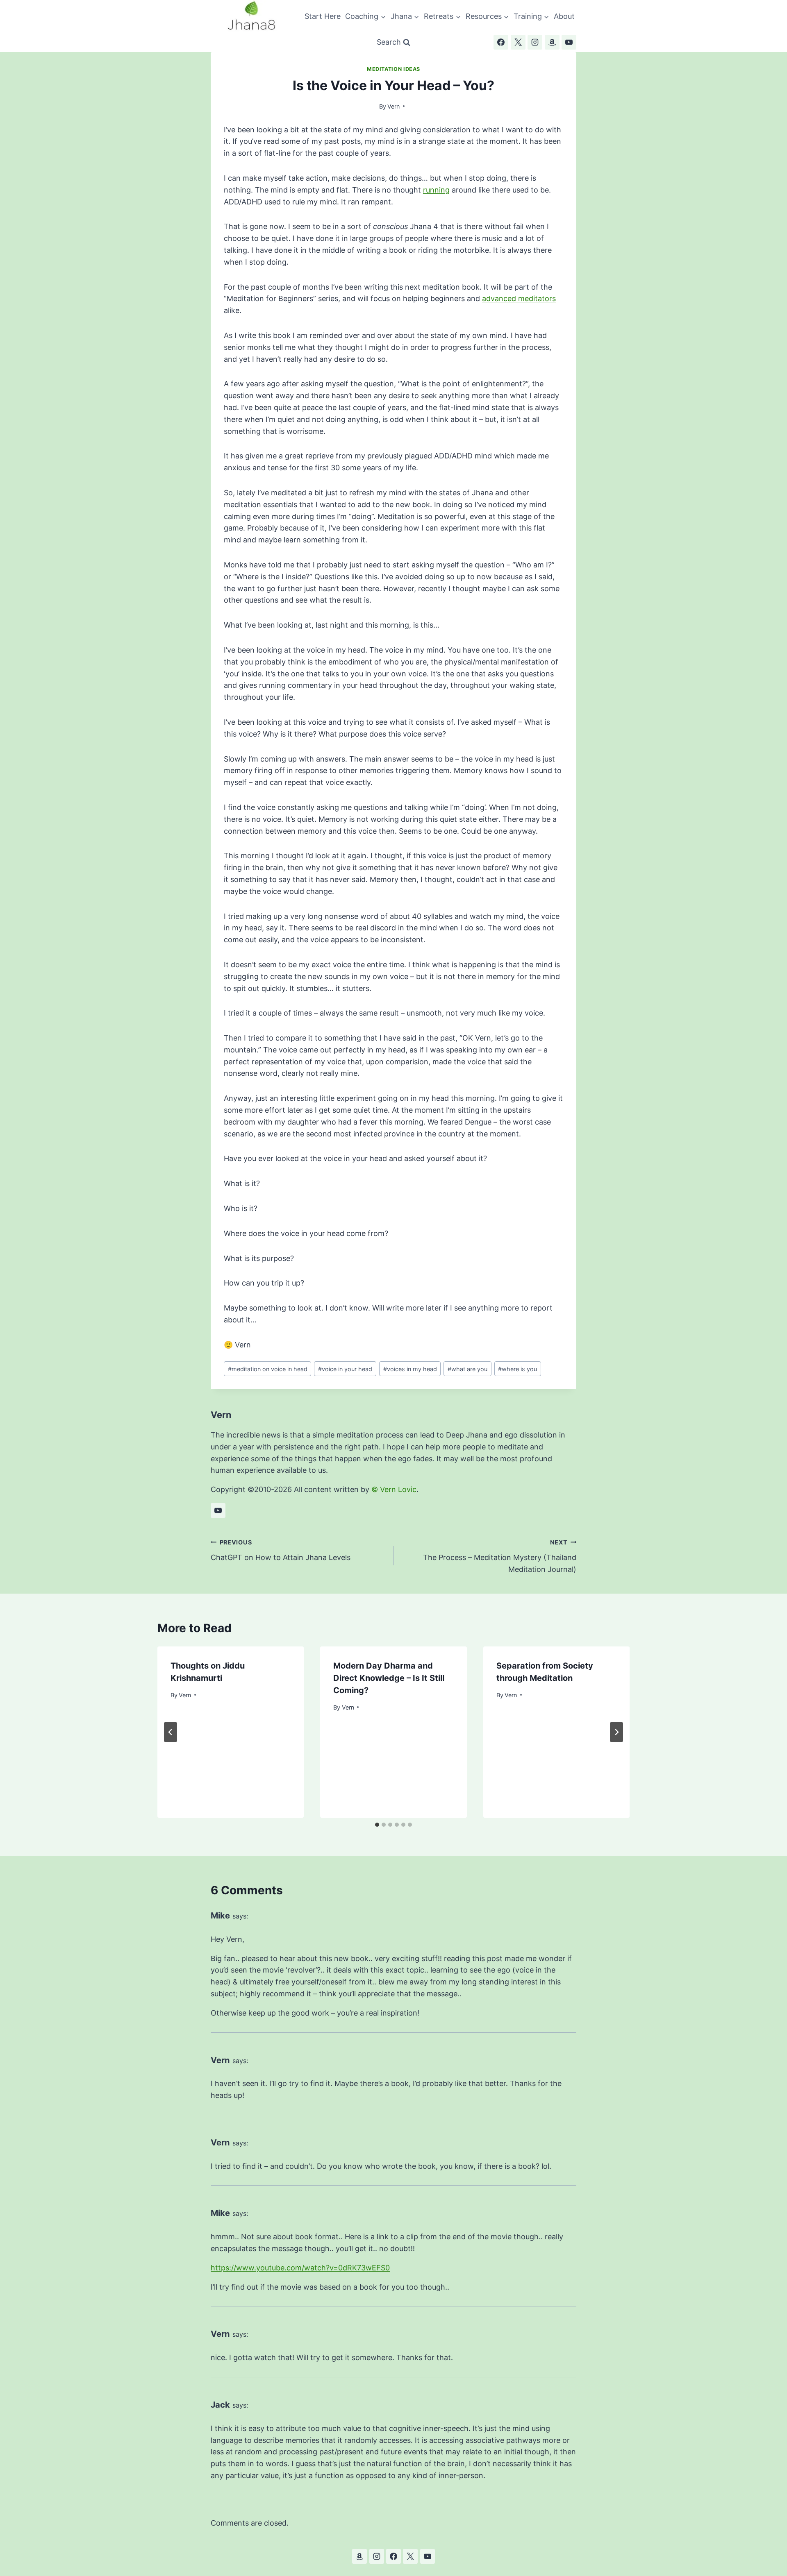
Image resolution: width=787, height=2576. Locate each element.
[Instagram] (535, 42)
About (564, 16)
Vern (393, 106)
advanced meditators (519, 298)
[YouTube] (569, 42)
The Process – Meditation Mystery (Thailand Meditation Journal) (500, 1556)
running (436, 190)
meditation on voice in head (268, 1369)
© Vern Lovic (394, 1489)
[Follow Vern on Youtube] (218, 1510)
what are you (467, 1369)
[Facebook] (501, 42)
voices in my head (410, 1369)
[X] (518, 42)
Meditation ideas (393, 69)
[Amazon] (552, 42)
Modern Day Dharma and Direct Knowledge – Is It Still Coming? (389, 1678)
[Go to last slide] (171, 1732)
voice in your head (345, 1369)
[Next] (616, 1732)
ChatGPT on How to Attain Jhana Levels (281, 1550)
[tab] (377, 1825)
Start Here (323, 16)
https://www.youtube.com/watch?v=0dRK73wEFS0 (300, 2268)
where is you (517, 1369)
